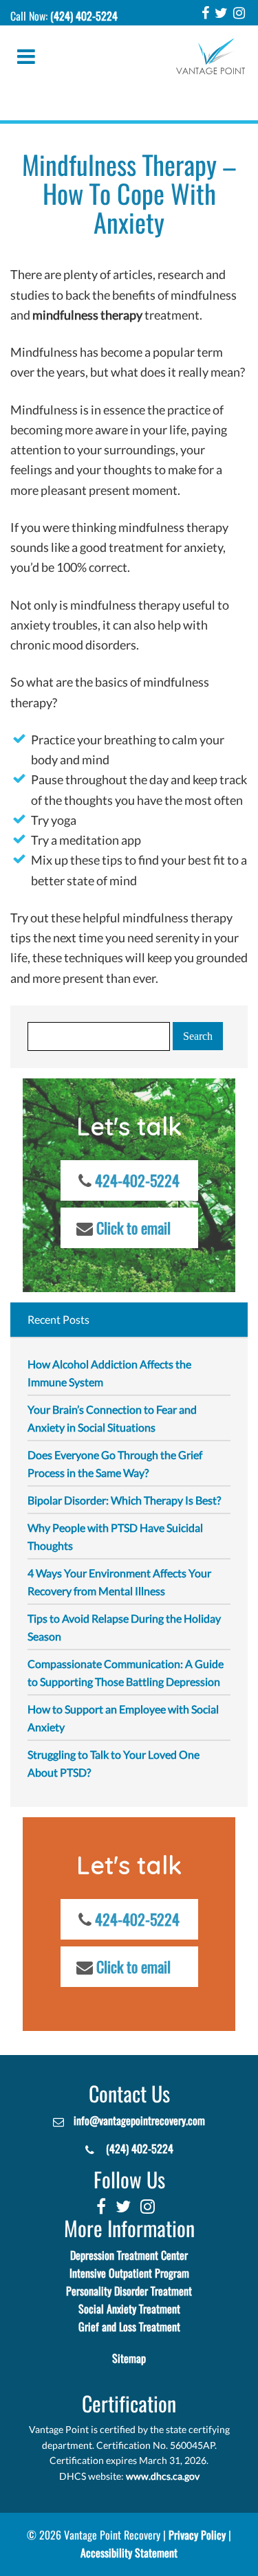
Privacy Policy (197, 2535)
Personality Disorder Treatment (129, 2291)
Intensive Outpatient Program (129, 2273)
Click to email (133, 1228)
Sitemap (129, 2358)
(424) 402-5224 (84, 16)
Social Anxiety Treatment (129, 2309)
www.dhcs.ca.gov (163, 2476)
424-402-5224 (137, 1181)
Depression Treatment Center (129, 2255)
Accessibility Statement (129, 2553)
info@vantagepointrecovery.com (139, 2121)
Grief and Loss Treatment (129, 2327)
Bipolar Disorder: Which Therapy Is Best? (124, 1500)
